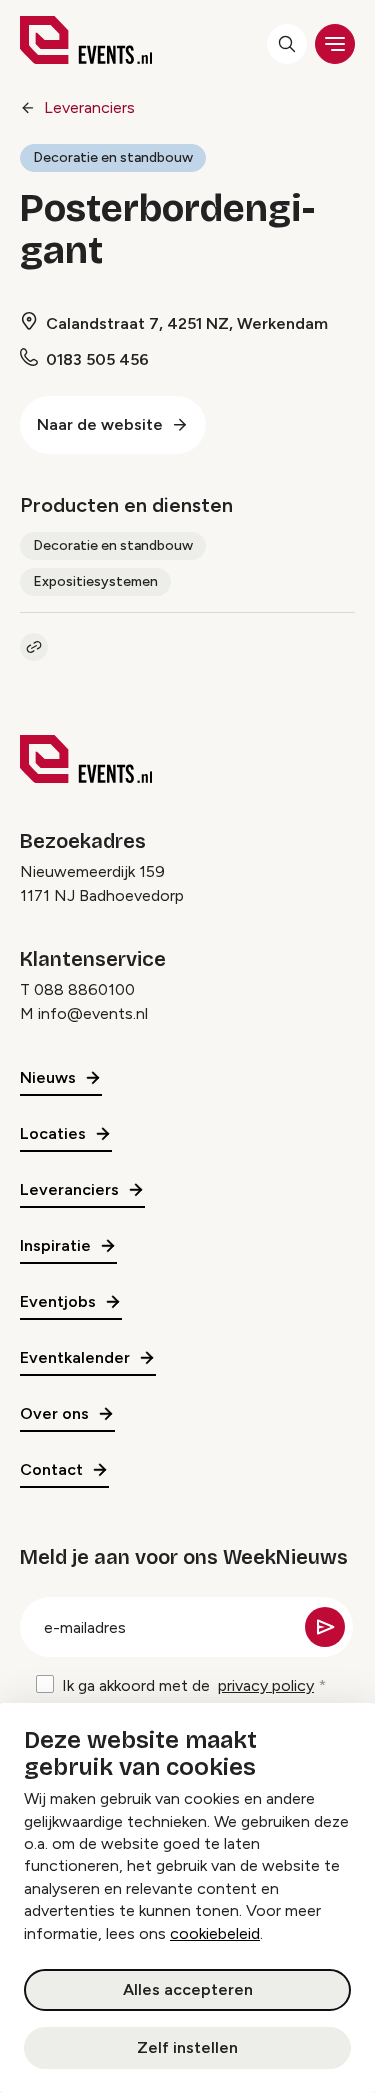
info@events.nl (93, 1013)
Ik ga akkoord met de (188, 1685)
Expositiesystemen (95, 581)
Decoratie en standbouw (113, 157)
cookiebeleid (215, 1933)
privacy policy (266, 1685)
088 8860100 (84, 989)
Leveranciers (89, 107)
